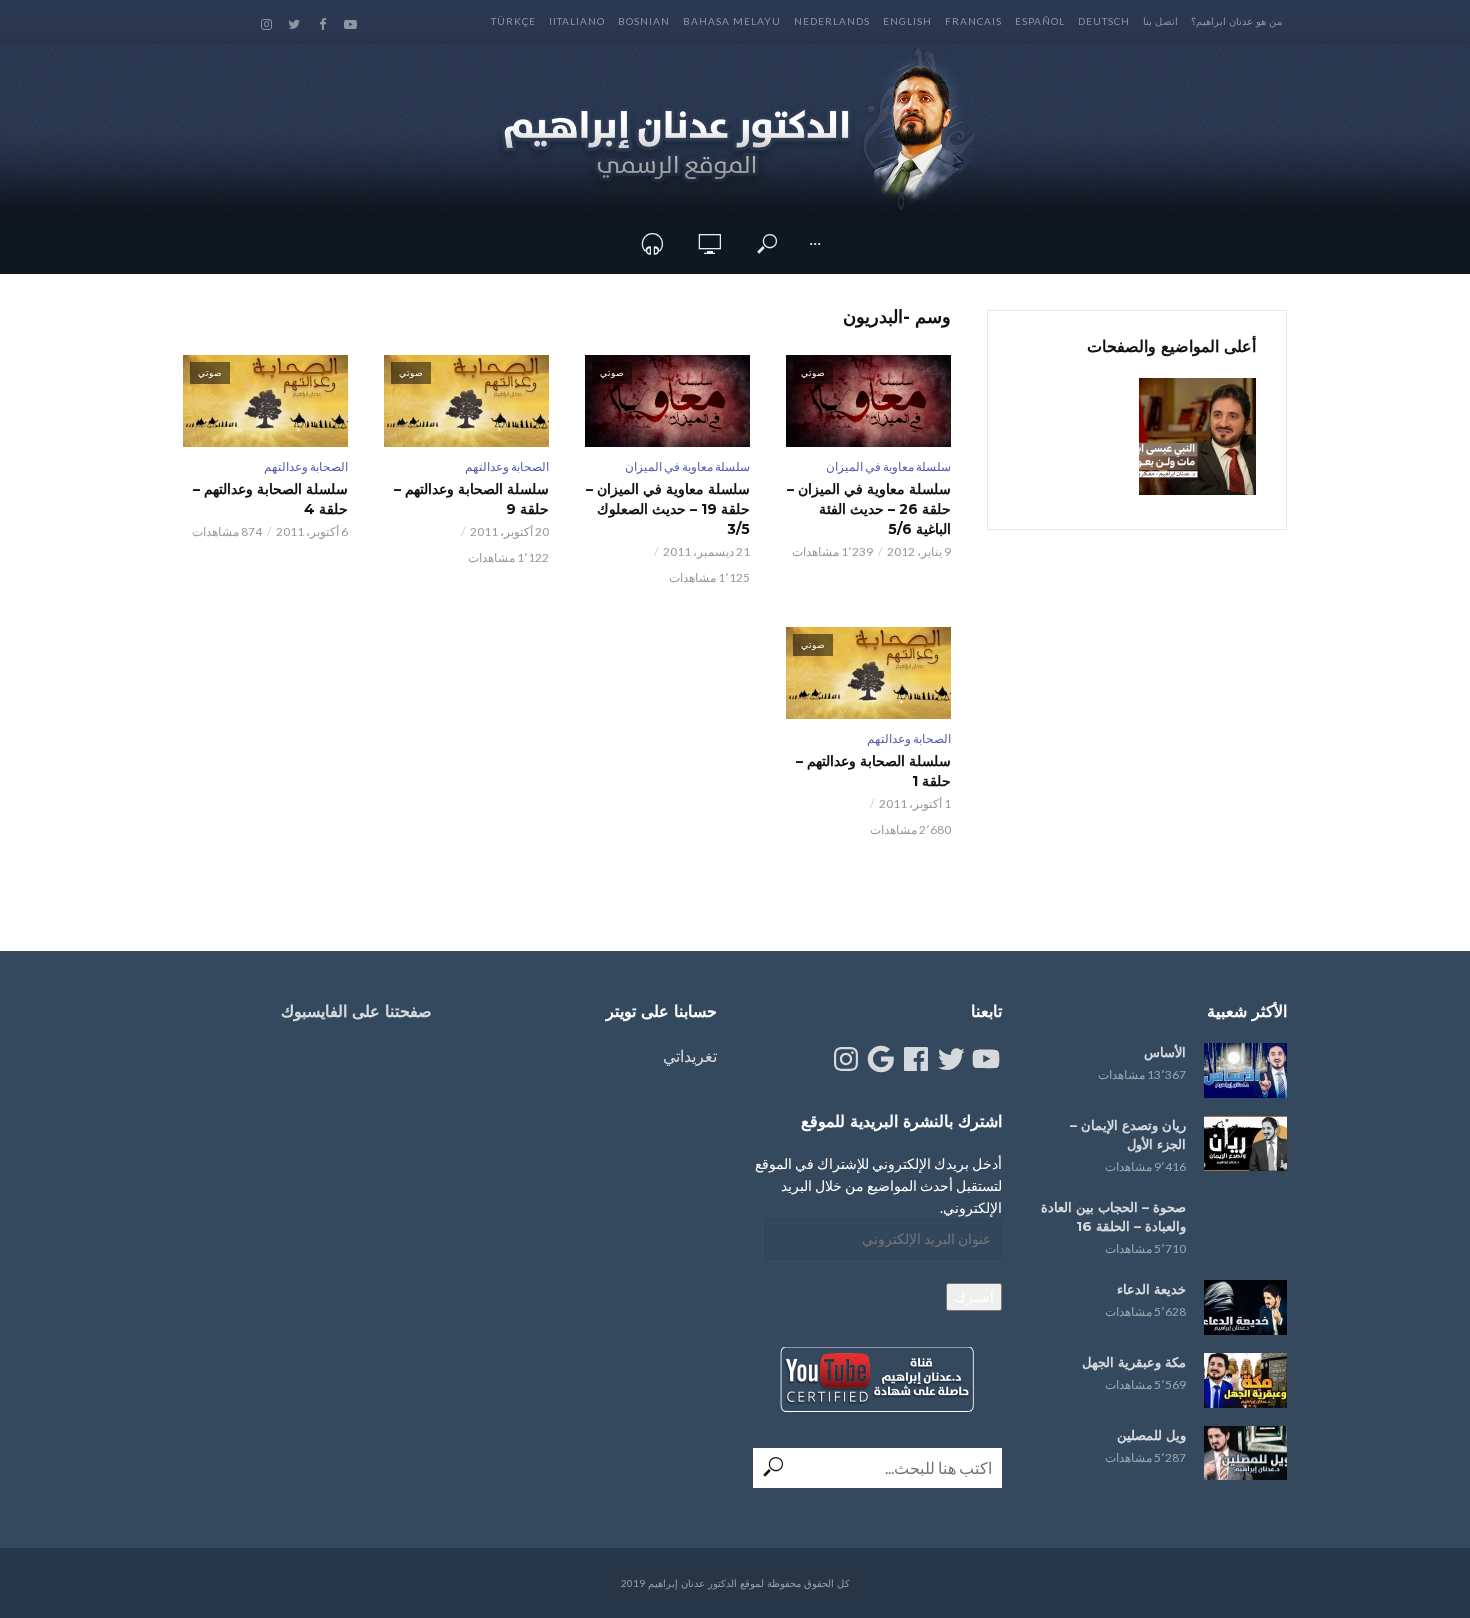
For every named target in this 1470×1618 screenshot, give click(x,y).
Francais (973, 21)
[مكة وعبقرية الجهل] (1245, 1380)
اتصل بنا (1160, 21)
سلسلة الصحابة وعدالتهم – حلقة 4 (270, 499)
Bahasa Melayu (732, 21)
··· (815, 243)
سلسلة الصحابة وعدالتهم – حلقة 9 (471, 499)
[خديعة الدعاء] (1245, 1307)
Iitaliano (577, 21)
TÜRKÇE (513, 21)
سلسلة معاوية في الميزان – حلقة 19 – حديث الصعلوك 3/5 (668, 509)
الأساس (1165, 1052)
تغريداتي (690, 1055)
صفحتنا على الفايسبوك (356, 1011)
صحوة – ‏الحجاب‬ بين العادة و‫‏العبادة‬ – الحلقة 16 (1113, 1216)
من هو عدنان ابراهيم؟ (1236, 21)
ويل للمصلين (1151, 1435)
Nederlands (832, 21)
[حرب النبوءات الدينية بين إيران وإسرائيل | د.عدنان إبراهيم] (1197, 436)
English (907, 21)
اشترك (974, 1296)
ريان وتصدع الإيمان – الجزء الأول (1128, 1134)
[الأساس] (1245, 1070)
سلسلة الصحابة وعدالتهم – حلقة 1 (873, 771)
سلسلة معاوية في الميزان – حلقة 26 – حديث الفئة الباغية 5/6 (869, 509)
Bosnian (644, 21)
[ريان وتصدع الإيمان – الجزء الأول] (1245, 1143)
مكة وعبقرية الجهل (1134, 1362)
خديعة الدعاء (1151, 1289)
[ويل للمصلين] (1245, 1453)
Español (1040, 21)
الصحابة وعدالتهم (507, 466)
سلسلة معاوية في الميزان (888, 466)
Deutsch (1104, 21)
